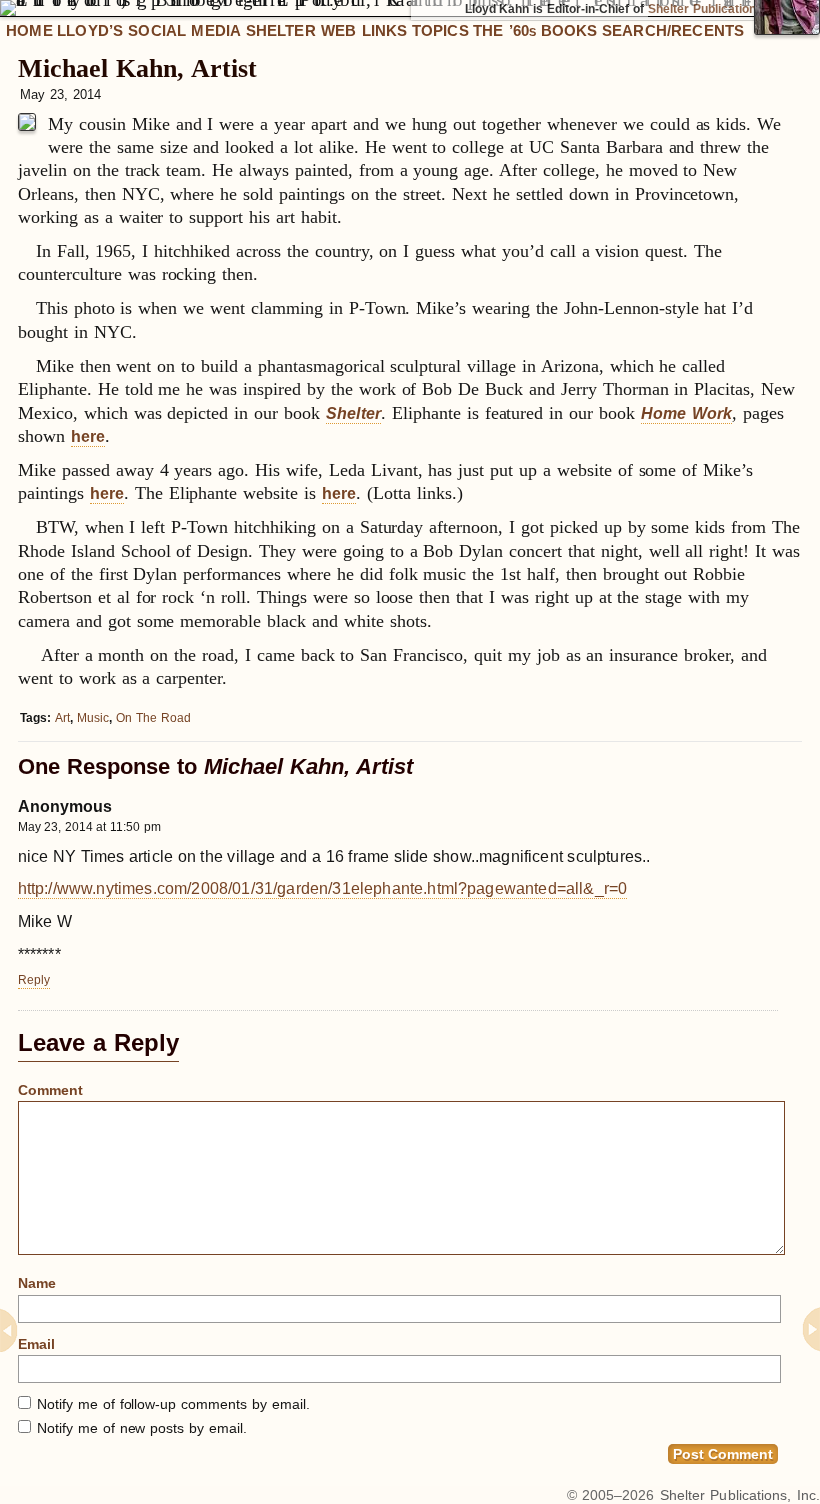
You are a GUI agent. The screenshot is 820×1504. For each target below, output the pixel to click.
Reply (34, 980)
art (62, 718)
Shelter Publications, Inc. (740, 1495)
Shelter (353, 413)
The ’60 (504, 30)
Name (37, 1283)
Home (29, 30)
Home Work (686, 413)
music (93, 718)
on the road (153, 718)
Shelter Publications (705, 9)
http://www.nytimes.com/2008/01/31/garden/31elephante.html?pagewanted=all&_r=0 (323, 888)
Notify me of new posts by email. (142, 1428)
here (88, 436)
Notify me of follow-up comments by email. (173, 1404)
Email (36, 1344)
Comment (50, 1090)
